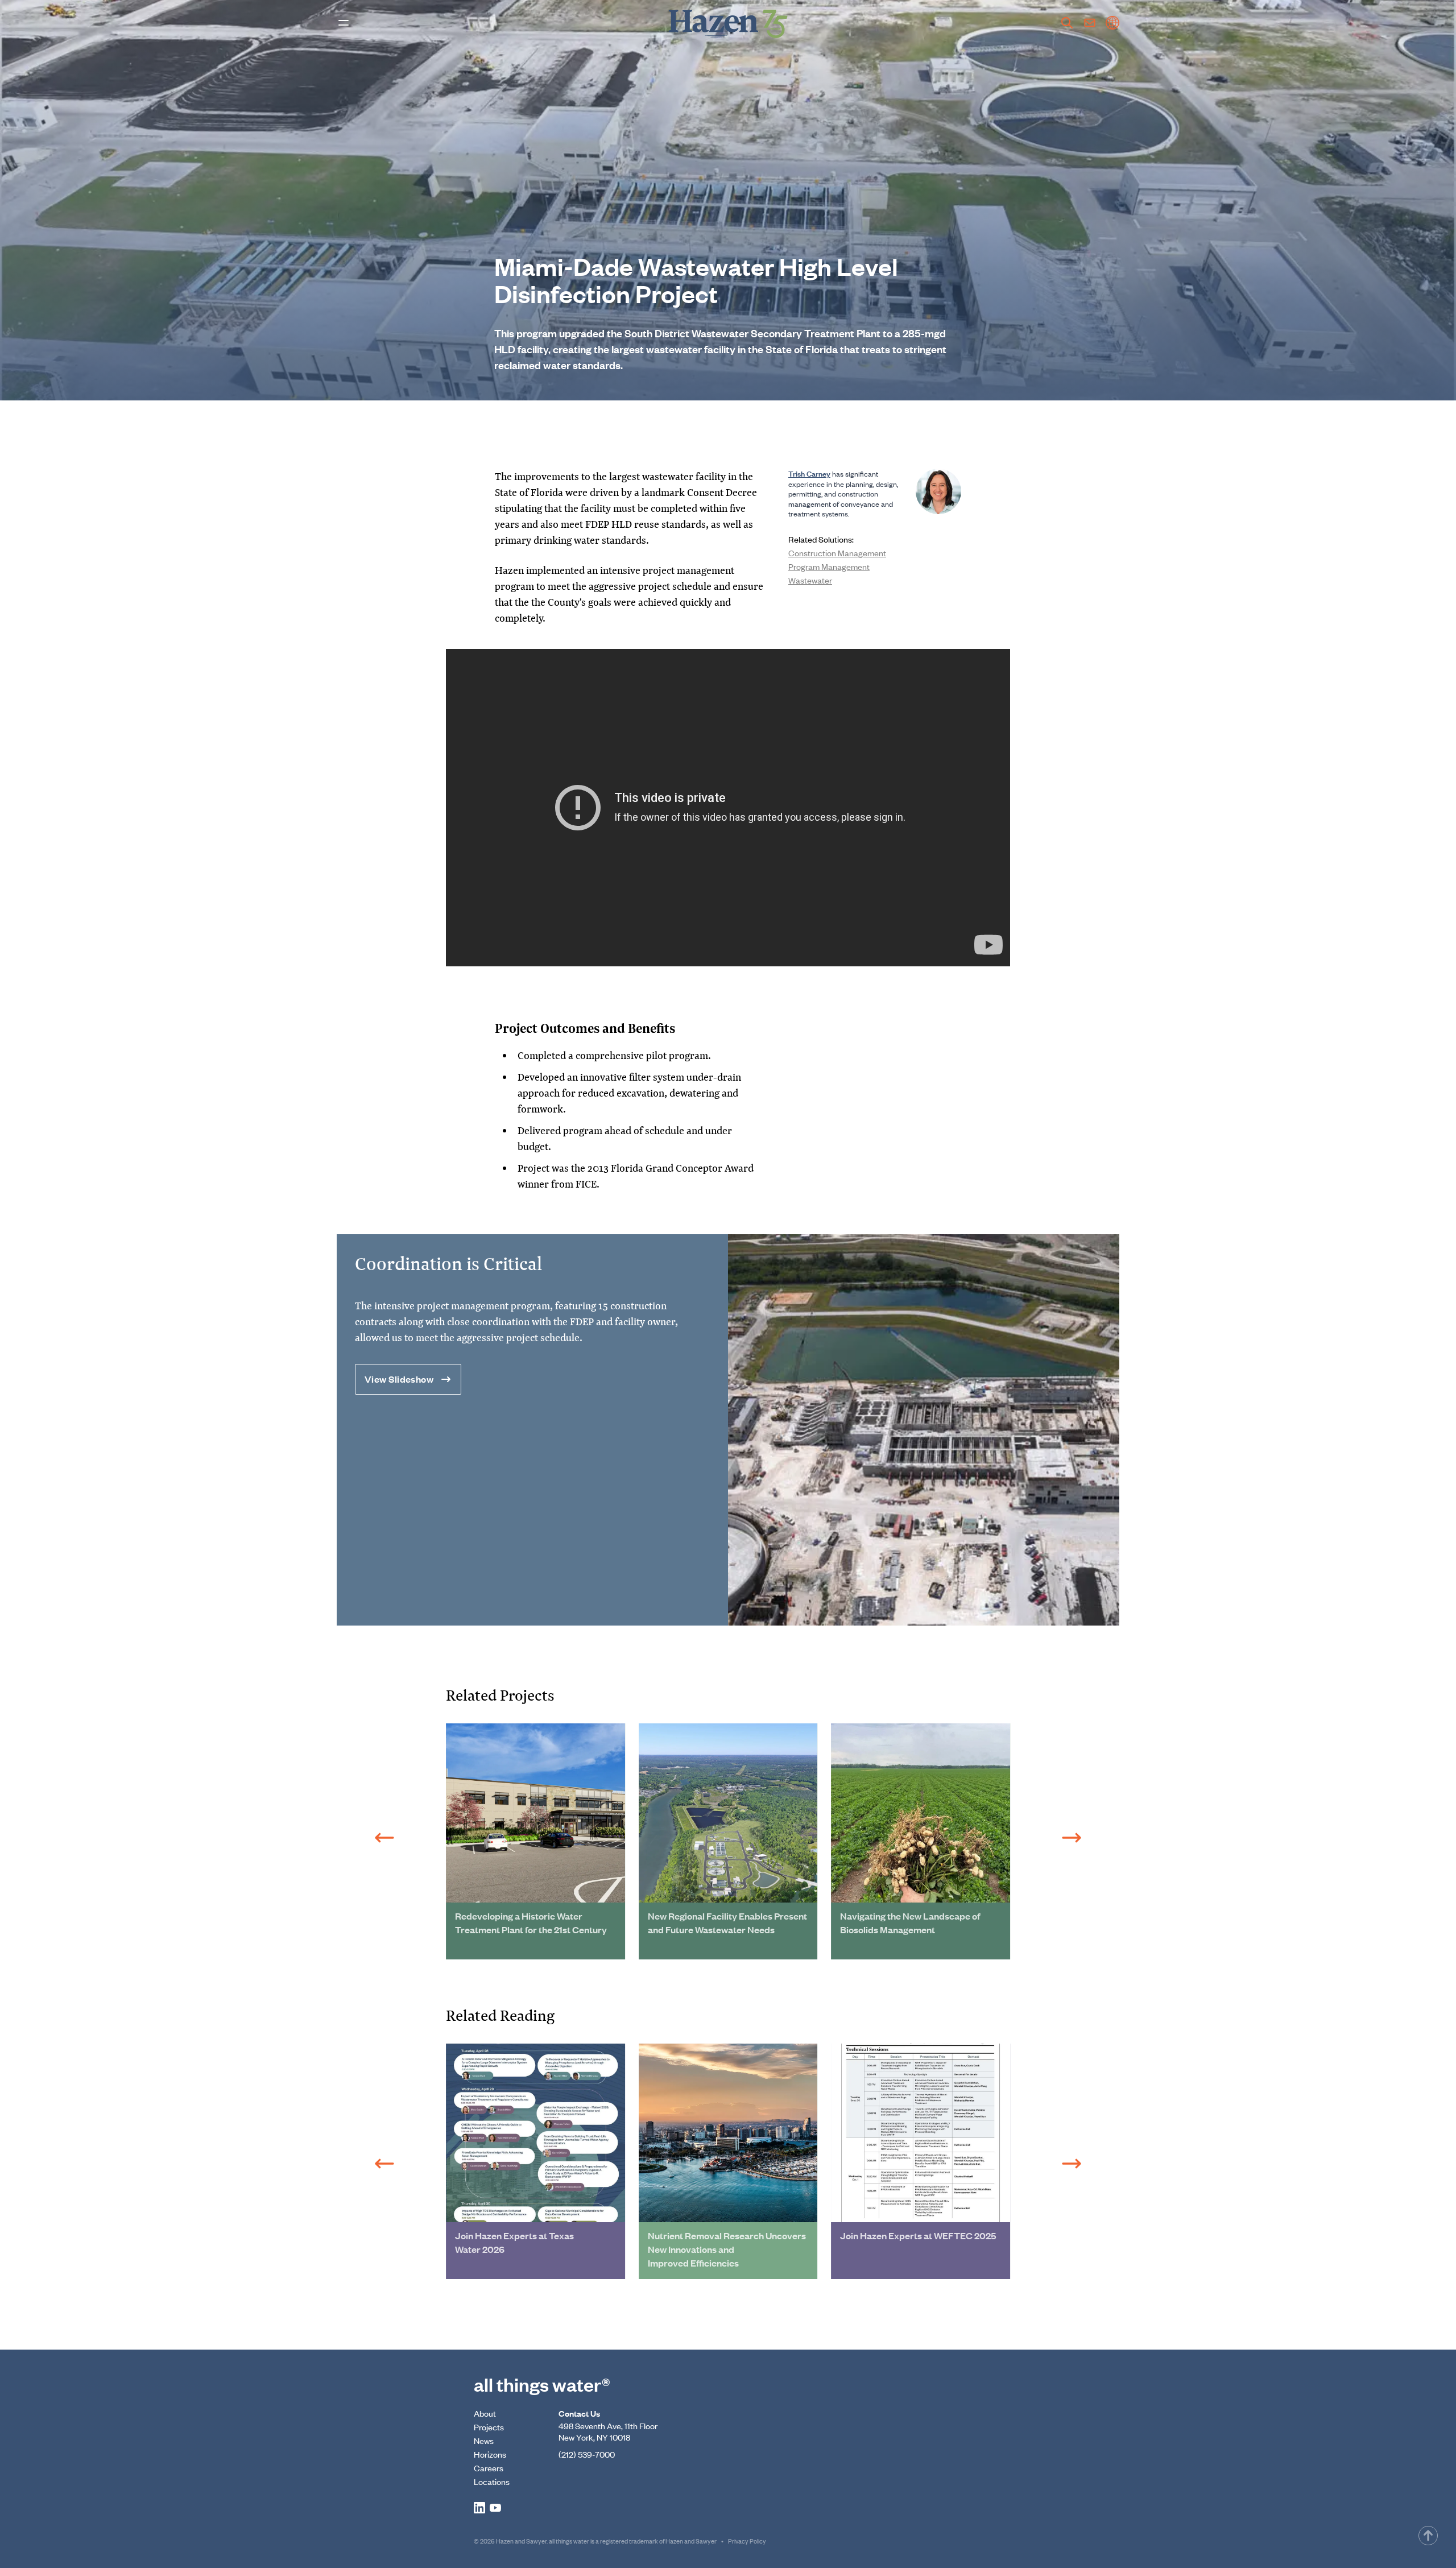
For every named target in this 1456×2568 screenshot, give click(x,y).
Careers (489, 2468)
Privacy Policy (747, 2541)
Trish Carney (809, 473)
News (484, 2440)
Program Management (829, 566)
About (485, 2413)
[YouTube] (495, 2508)
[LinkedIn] (479, 2508)
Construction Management (837, 553)
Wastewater (810, 580)
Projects (489, 2427)
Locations (492, 2481)
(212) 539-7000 (587, 2454)
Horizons (490, 2454)
